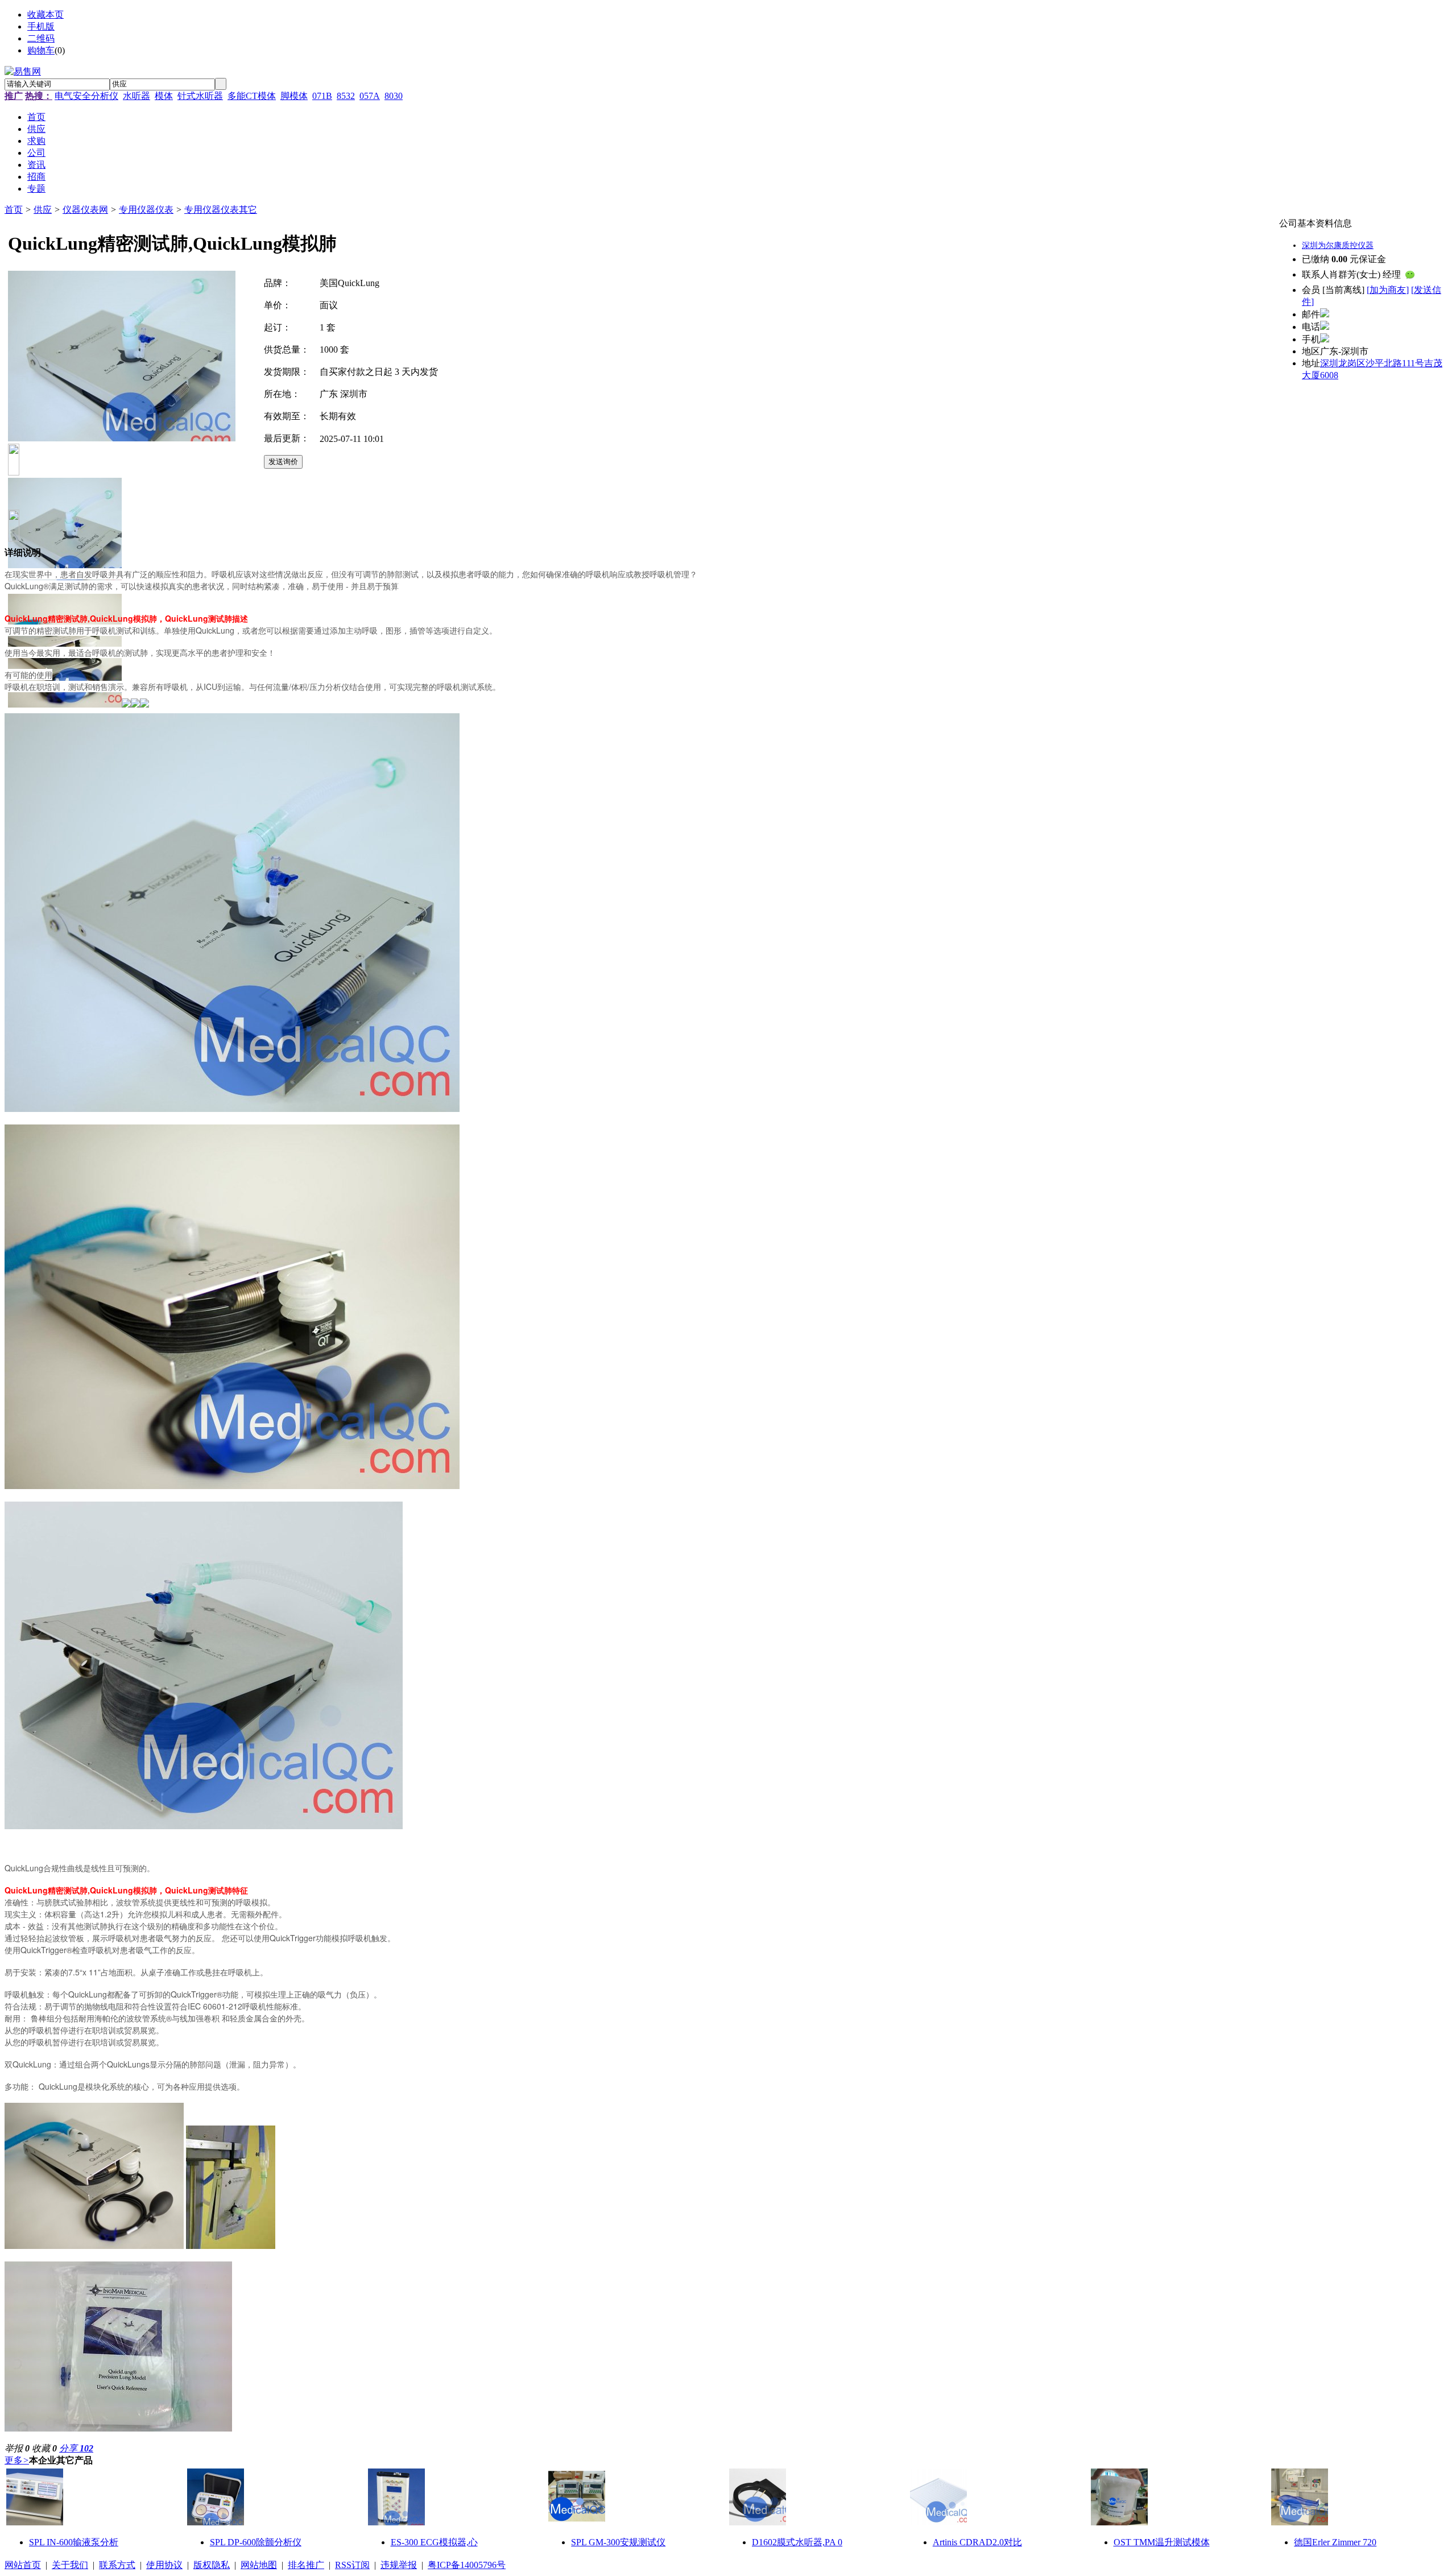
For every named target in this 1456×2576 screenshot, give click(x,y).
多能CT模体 (252, 96)
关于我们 (70, 2565)
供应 (43, 210)
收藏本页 (45, 15)
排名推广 (306, 2565)
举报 (17, 2448)
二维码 (41, 38)
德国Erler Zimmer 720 (1335, 2542)
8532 (346, 96)
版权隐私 (212, 2565)
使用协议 (164, 2565)
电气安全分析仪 (86, 96)
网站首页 (23, 2565)
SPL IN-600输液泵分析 (74, 2542)
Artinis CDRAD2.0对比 (977, 2542)
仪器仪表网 (85, 210)
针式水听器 (200, 96)
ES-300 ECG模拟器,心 (434, 2542)
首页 (14, 210)
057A (370, 96)
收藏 (44, 2448)
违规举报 (399, 2565)
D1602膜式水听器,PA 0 (797, 2542)
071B (322, 96)
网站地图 (259, 2565)
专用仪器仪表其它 (221, 210)
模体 (164, 96)
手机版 (41, 26)
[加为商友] (1388, 290)
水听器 (136, 96)
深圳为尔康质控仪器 (1338, 245)
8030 (394, 96)
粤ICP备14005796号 (467, 2565)
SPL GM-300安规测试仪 (618, 2542)
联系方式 (117, 2565)
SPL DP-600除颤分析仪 (256, 2542)
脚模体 (294, 96)
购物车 (41, 50)
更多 (17, 2460)
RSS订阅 (352, 2565)
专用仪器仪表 (146, 210)
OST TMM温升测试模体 (1162, 2542)
